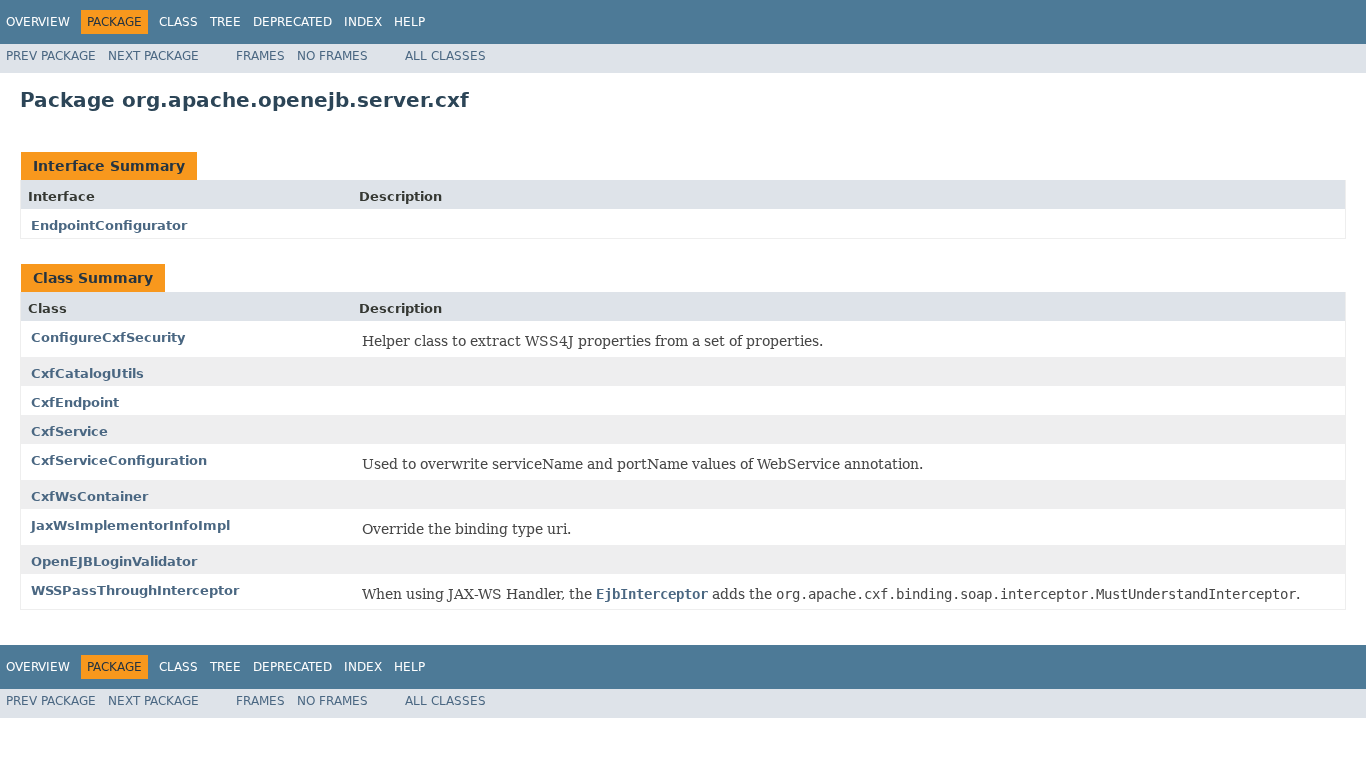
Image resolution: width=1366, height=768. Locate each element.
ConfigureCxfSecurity (108, 337)
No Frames (332, 56)
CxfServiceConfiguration (119, 460)
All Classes (445, 56)
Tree (225, 22)
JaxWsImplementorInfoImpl (130, 525)
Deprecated (292, 22)
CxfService (69, 431)
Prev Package (51, 56)
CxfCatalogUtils (87, 373)
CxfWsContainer (89, 496)
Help (409, 22)
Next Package (153, 56)
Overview (38, 22)
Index (363, 22)
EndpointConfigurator (109, 225)
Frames (260, 56)
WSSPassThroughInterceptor (135, 590)
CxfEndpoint (75, 402)
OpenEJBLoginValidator (114, 561)
